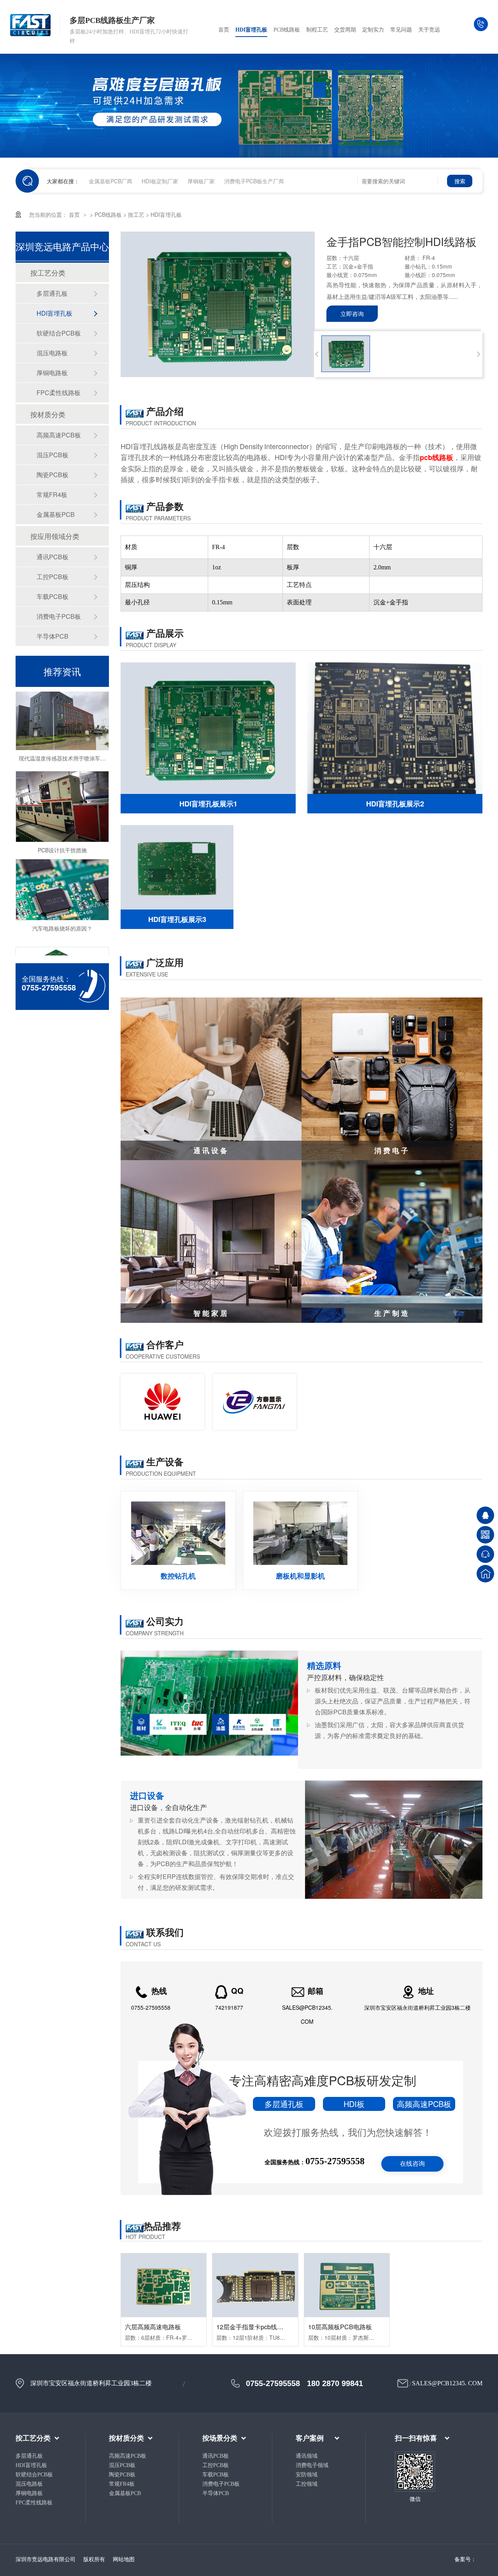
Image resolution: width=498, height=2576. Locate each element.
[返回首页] (485, 1574)
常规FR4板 (52, 494)
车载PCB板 (53, 596)
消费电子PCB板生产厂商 (254, 181)
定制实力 (373, 30)
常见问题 (401, 30)
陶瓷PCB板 (53, 475)
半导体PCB (53, 636)
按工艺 (136, 214)
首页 (224, 30)
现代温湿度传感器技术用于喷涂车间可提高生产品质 (81, 734)
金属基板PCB (56, 514)
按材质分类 (48, 414)
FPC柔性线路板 (59, 392)
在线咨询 (412, 2164)
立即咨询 (352, 313)
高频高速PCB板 (59, 435)
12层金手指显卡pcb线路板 (253, 2327)
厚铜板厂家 (201, 181)
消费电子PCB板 (59, 616)
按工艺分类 (48, 272)
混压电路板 (52, 353)
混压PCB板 (53, 455)
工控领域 (307, 2484)
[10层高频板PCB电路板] (347, 2285)
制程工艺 (317, 30)
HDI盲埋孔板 (251, 30)
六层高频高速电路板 (153, 2327)
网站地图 (124, 2559)
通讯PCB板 (53, 557)
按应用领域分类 (55, 536)
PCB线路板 (287, 30)
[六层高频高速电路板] (164, 2285)
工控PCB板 (53, 577)
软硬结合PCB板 (59, 333)
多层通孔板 (52, 293)
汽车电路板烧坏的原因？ (62, 904)
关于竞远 (429, 30)
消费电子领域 (312, 2465)
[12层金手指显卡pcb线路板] (255, 2285)
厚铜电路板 (52, 373)
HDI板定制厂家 (160, 181)
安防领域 (307, 2475)
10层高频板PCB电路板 (340, 2327)
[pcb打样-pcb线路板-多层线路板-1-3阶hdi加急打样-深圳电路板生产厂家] (35, 26)
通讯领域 (307, 2456)
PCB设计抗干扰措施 (62, 826)
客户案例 (310, 2438)
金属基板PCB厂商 (110, 181)
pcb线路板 (437, 457)
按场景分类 (220, 2438)
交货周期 (345, 30)
